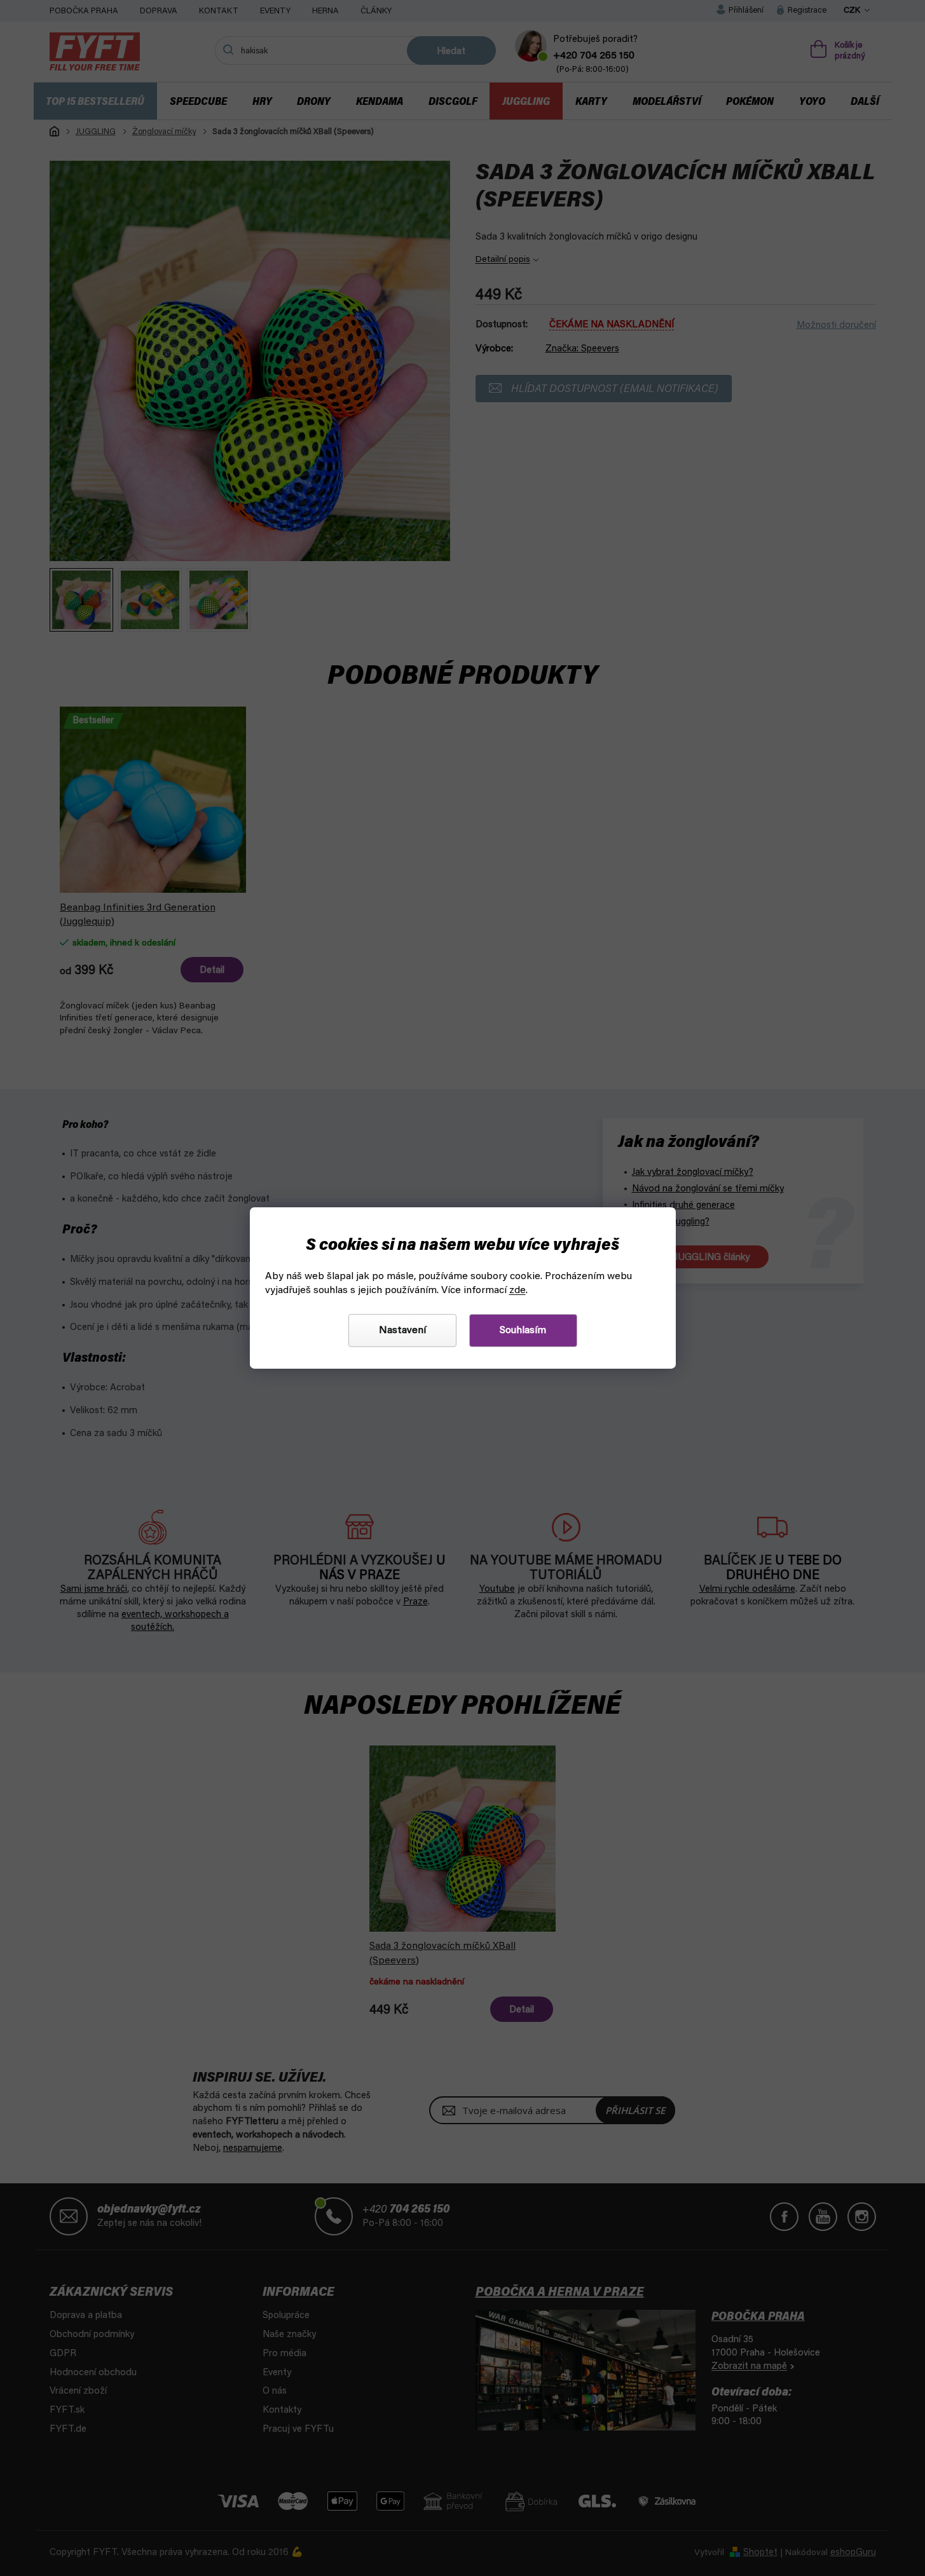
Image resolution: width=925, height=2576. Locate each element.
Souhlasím (523, 1331)
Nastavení (402, 1331)
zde (517, 1291)
